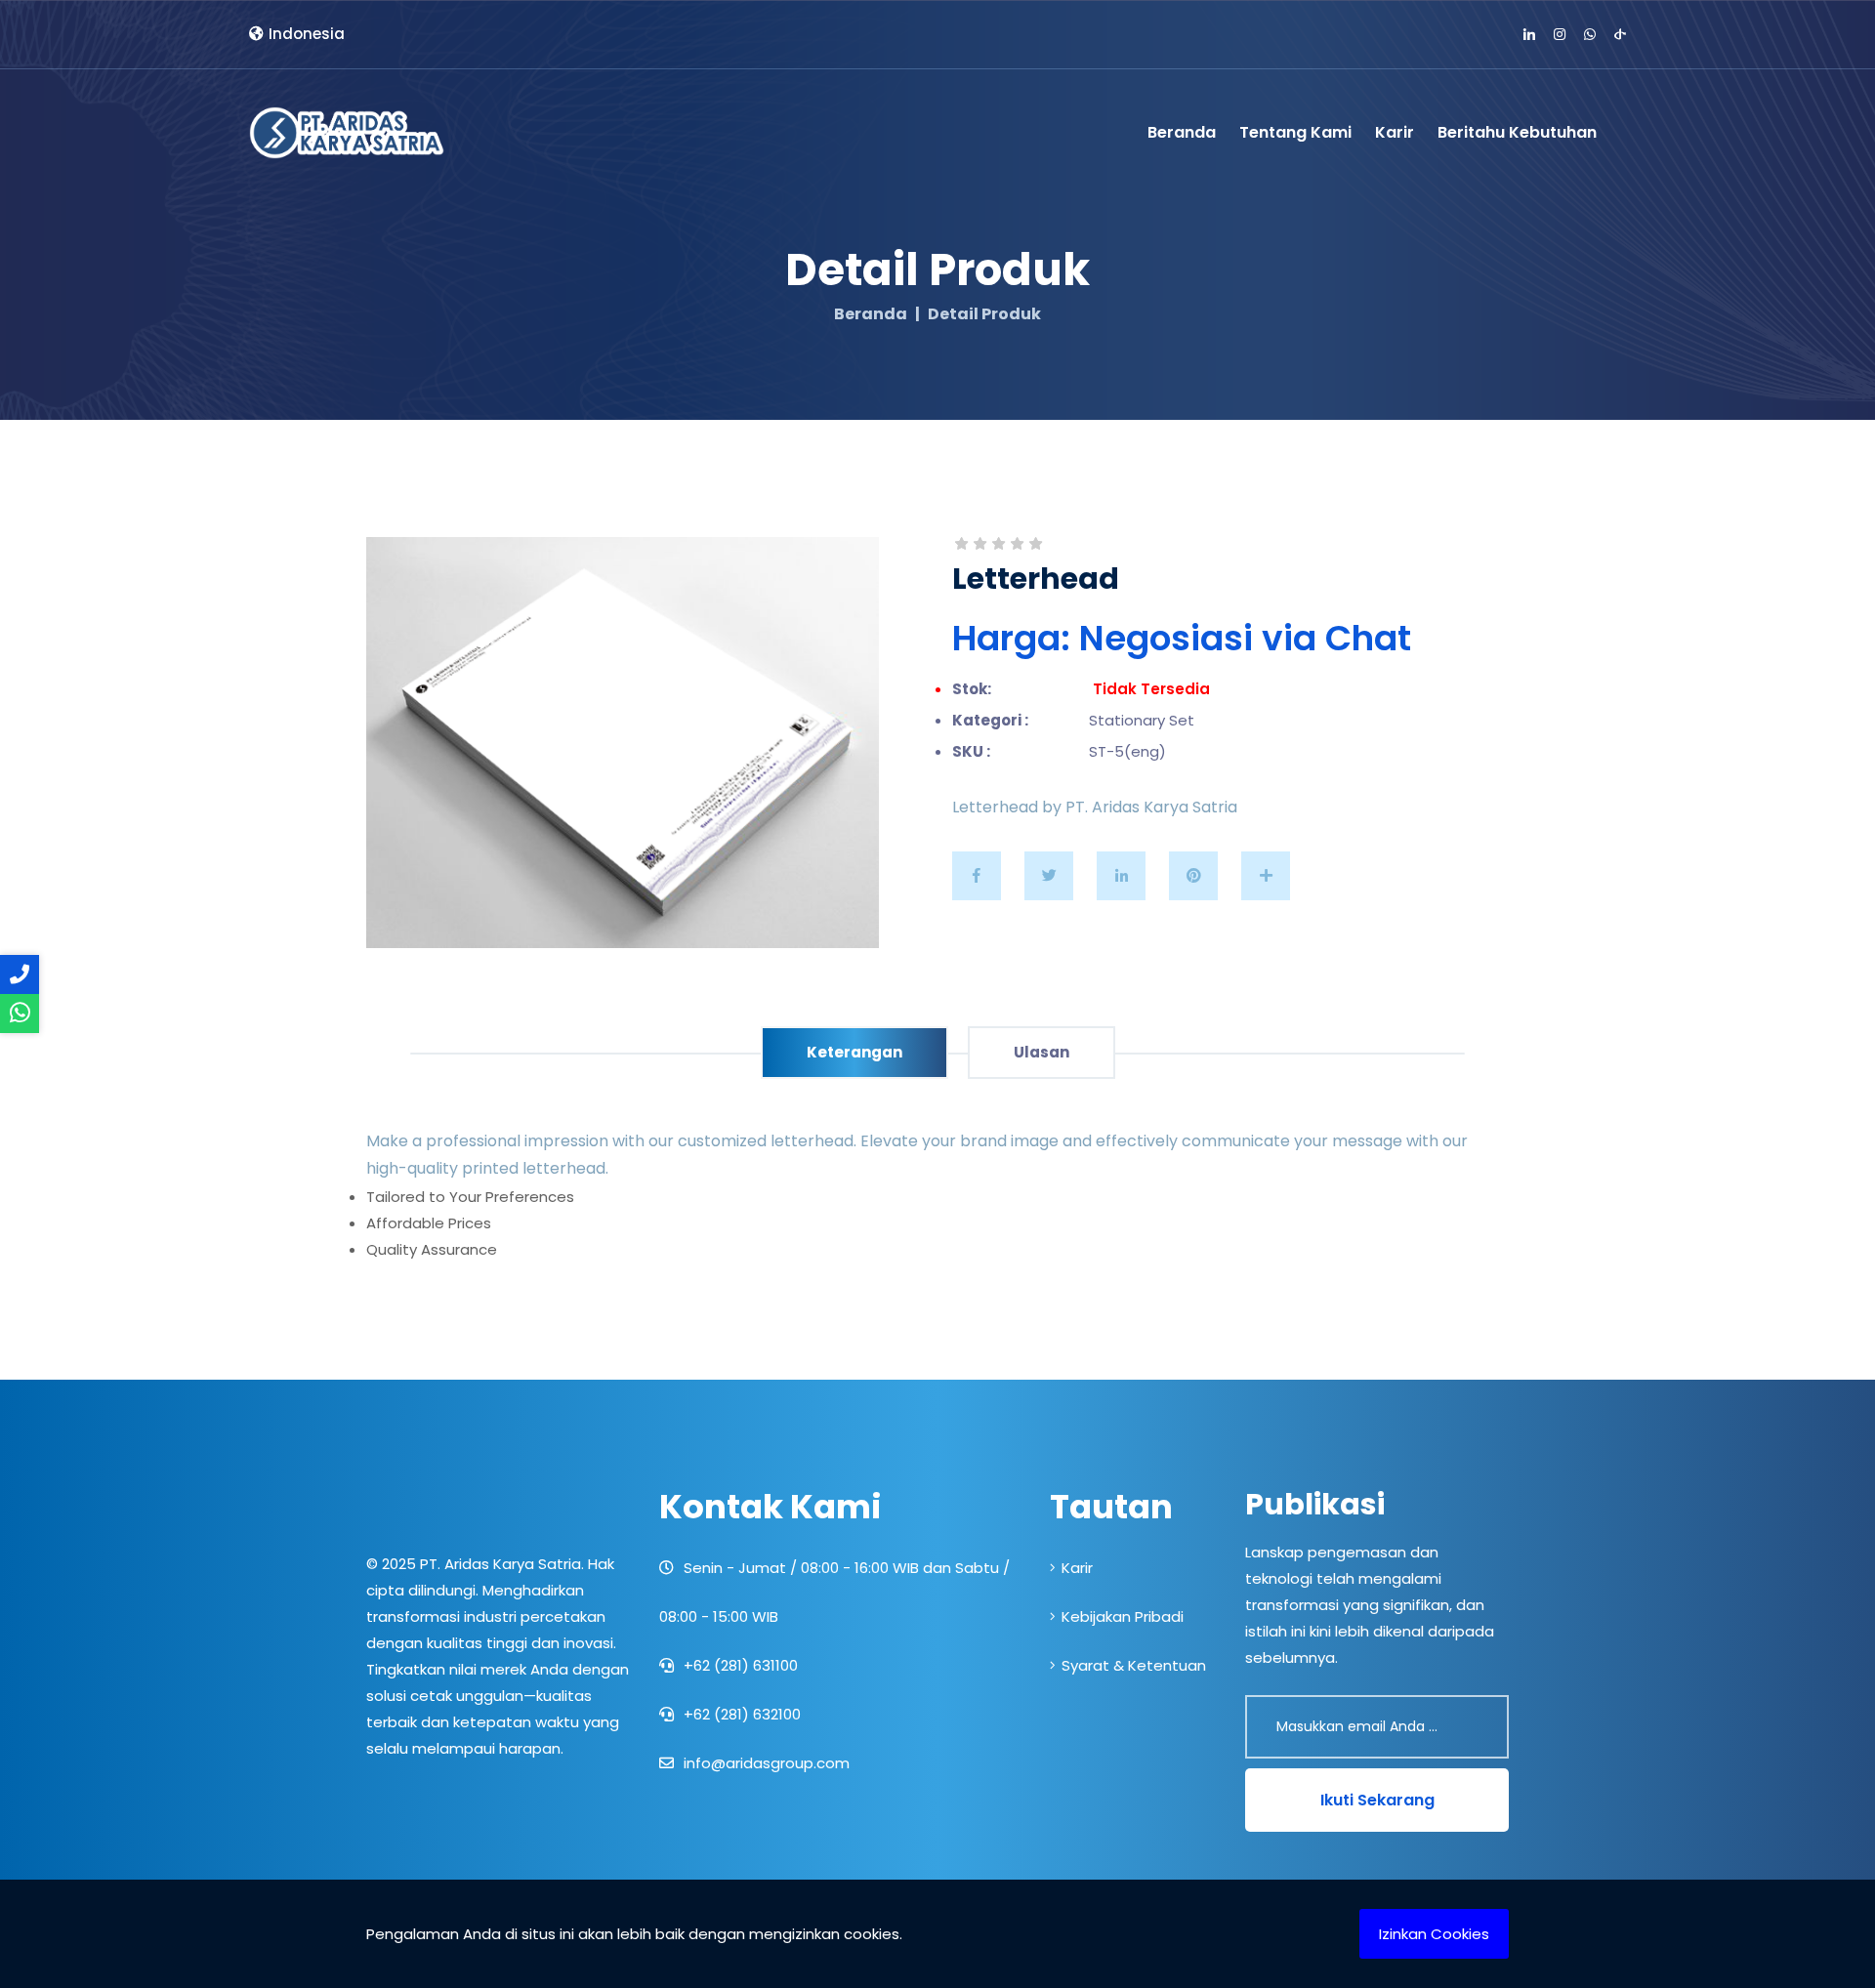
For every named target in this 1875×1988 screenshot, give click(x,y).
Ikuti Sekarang (1377, 1800)
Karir (1395, 132)
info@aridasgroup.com (765, 1763)
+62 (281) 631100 (739, 1665)
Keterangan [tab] (854, 1052)
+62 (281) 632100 (740, 1714)
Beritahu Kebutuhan (1517, 132)
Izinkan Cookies (1434, 1934)
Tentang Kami (1295, 132)
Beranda (1182, 132)
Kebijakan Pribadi (1123, 1616)
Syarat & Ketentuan (1134, 1665)
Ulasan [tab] (1042, 1052)
